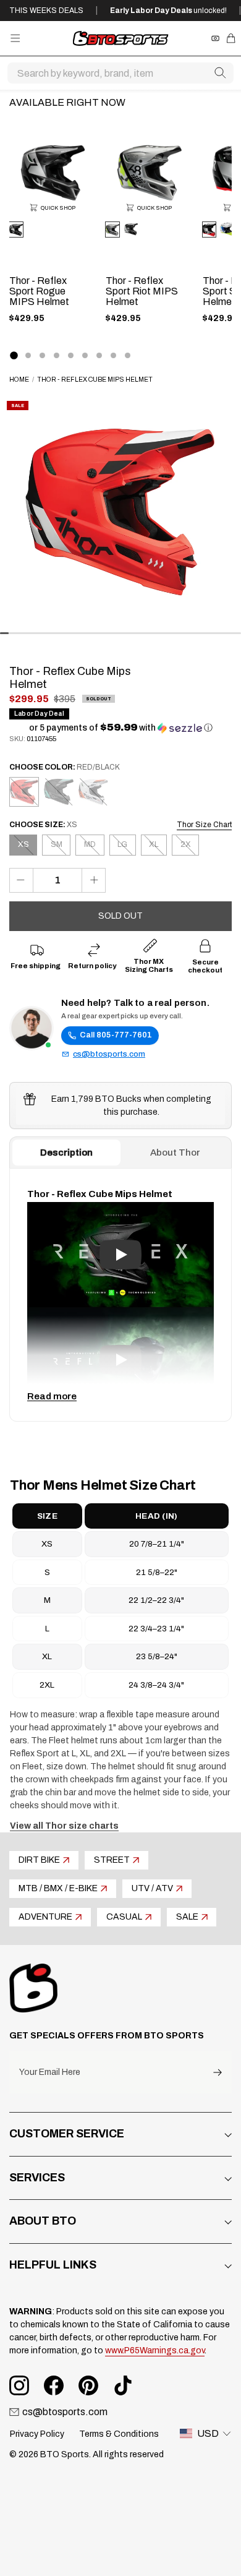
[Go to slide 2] (28, 355)
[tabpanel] (120, 1295)
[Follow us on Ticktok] (123, 2385)
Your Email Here (50, 2072)
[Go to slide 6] (85, 355)
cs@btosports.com (109, 1054)
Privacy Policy (37, 2434)
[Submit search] (220, 73)
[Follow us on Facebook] (54, 2385)
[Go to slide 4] (57, 355)
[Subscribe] (218, 2072)
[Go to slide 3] (42, 355)
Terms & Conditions (119, 2434)
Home (19, 380)
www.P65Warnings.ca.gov (155, 2351)
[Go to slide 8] (113, 355)
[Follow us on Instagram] (19, 2385)
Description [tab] (66, 1153)
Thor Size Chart (204, 825)
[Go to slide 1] (14, 355)
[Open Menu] (15, 38)
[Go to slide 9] (128, 355)
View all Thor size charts (64, 1826)
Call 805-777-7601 (116, 1035)
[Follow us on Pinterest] (88, 2385)
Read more (52, 1396)
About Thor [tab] (175, 1153)
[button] (121, 728)
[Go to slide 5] (71, 355)
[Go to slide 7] (99, 355)
